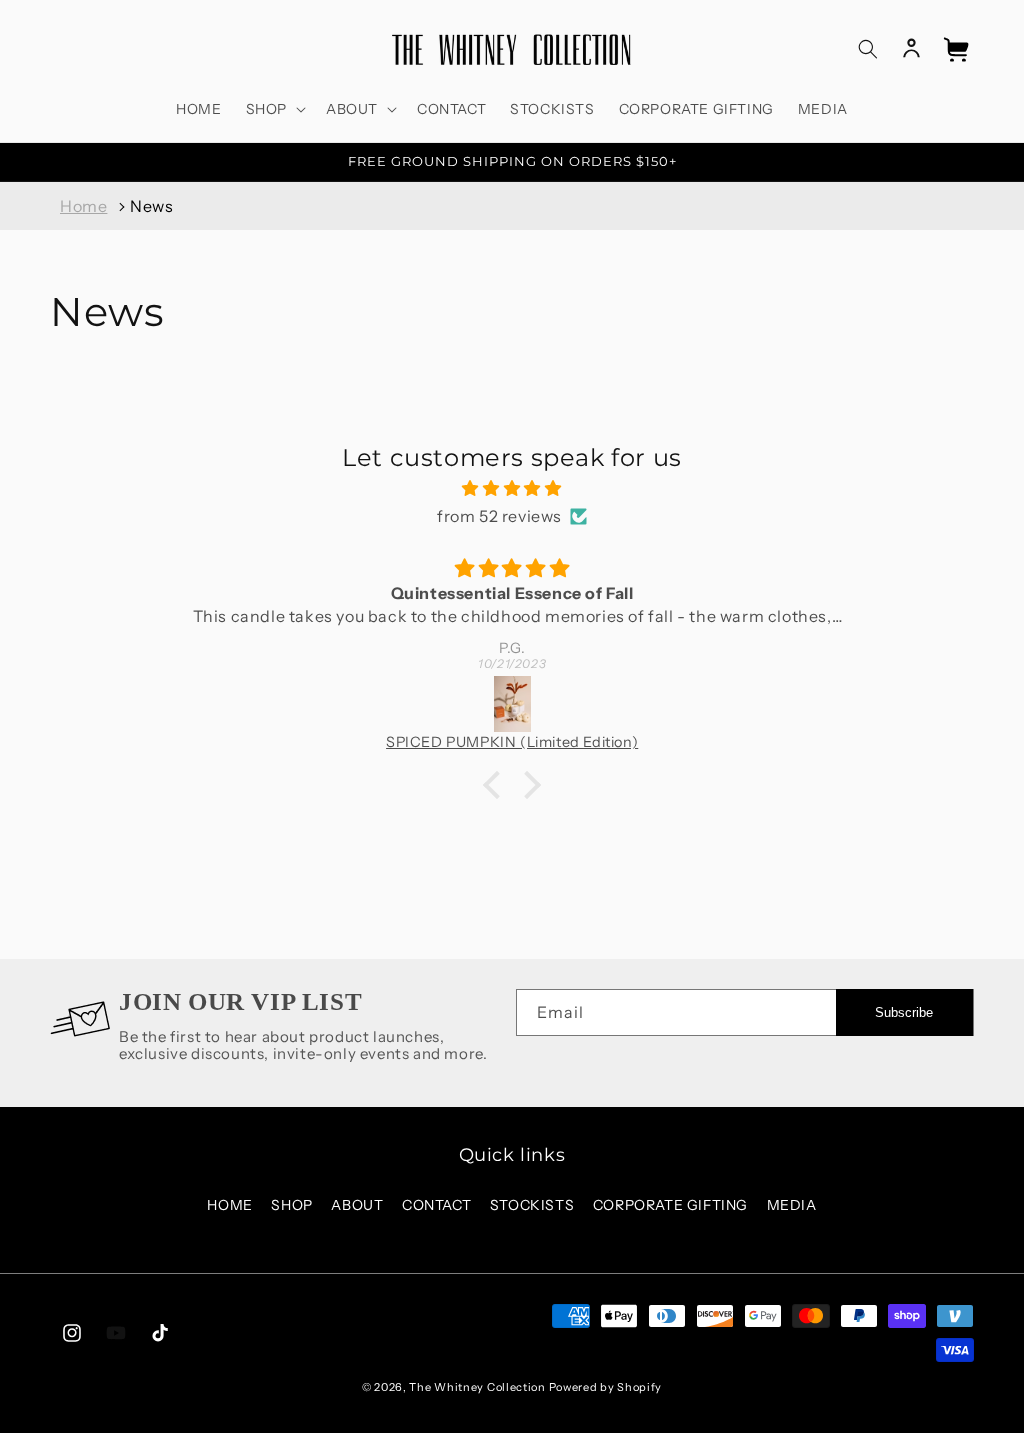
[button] (274, 109)
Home (83, 206)
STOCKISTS (532, 1205)
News (151, 206)
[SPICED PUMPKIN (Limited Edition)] (512, 704)
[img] (511, 488)
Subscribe (904, 1012)
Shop (291, 1205)
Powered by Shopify (606, 1387)
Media (792, 1205)
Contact (436, 1205)
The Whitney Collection (477, 1387)
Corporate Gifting (670, 1205)
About (357, 1205)
